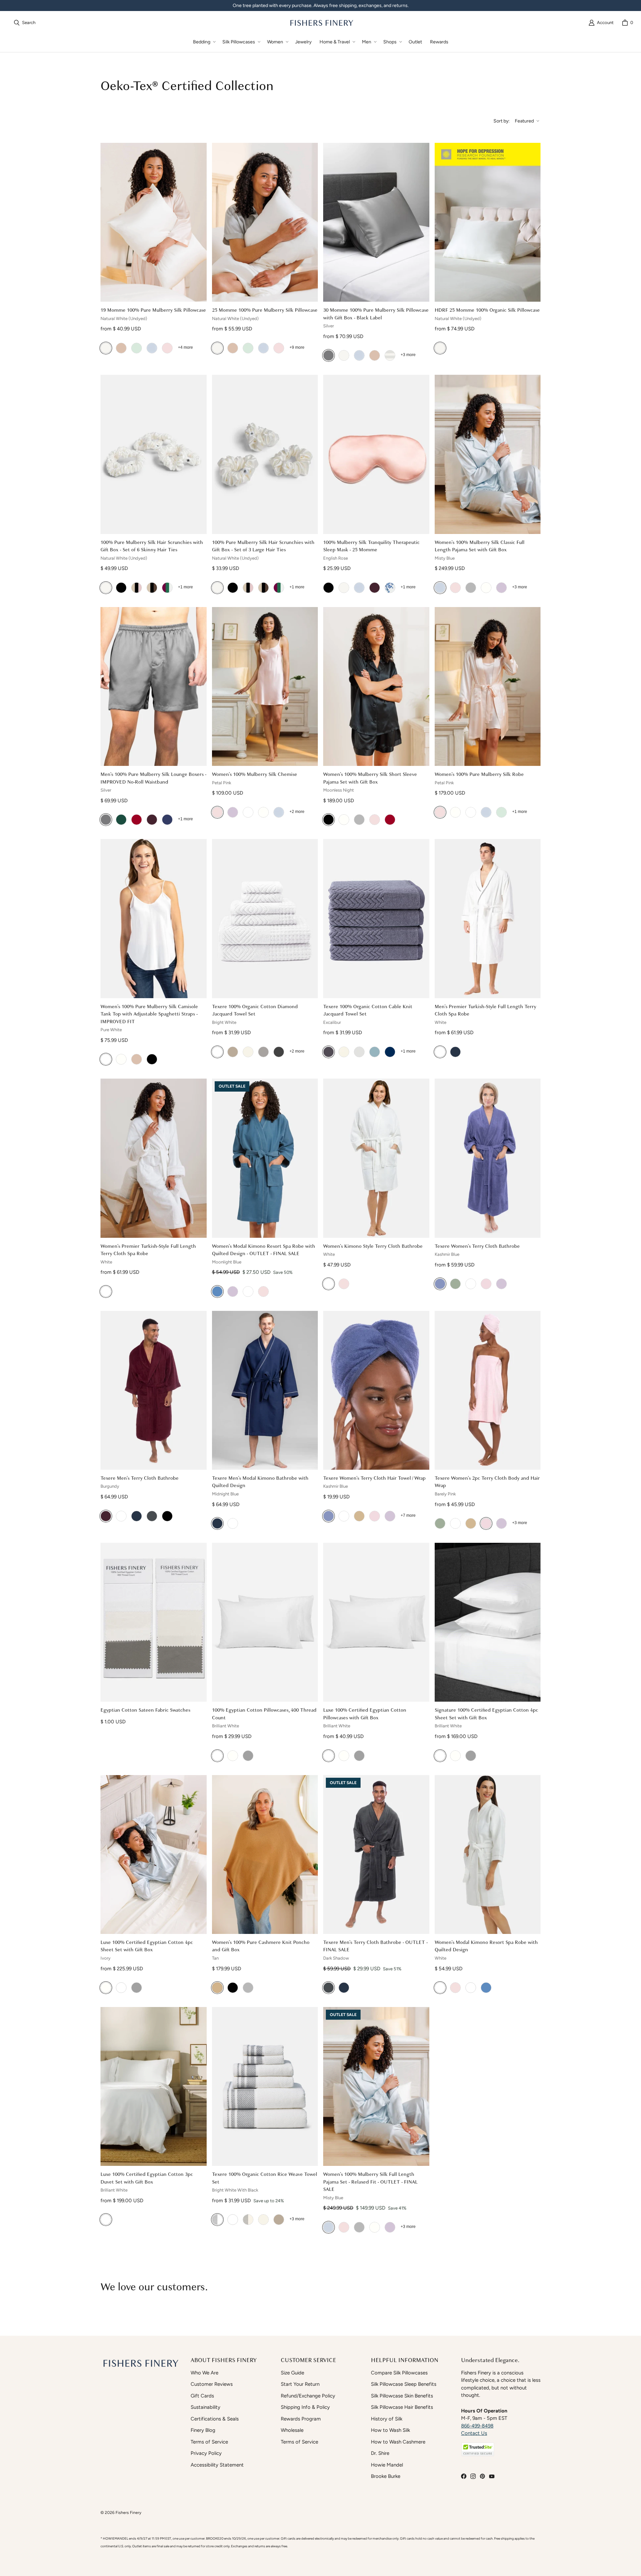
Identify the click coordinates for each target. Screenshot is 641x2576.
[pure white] (106, 1059)
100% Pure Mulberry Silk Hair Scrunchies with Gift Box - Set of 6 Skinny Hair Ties (152, 546)
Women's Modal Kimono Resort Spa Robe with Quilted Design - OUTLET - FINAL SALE (264, 1250)
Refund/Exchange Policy (308, 2396)
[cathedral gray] (263, 1052)
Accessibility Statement (217, 2465)
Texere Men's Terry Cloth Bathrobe (140, 1478)
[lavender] (233, 1292)
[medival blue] (137, 1516)
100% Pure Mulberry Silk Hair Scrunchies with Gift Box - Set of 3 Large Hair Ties (263, 546)
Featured (524, 121)
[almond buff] (359, 1516)
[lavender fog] (501, 588)
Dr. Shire (380, 2453)
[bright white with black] (217, 2220)
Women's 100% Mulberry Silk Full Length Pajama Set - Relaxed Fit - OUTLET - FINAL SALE (370, 2182)
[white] (248, 812)
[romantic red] (390, 820)
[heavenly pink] (263, 1292)
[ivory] (486, 588)
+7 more (408, 1515)
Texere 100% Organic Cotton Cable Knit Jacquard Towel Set (368, 1010)
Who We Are (204, 2373)
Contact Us (474, 2433)
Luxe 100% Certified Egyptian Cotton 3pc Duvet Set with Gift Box (147, 2178)
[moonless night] (329, 820)
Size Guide (292, 2373)
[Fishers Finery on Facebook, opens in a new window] (464, 2476)
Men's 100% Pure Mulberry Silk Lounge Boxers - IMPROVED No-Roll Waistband (153, 778)
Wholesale (292, 2430)
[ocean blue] (167, 820)
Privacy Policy (206, 2453)
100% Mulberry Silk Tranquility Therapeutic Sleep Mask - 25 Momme (371, 546)
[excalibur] (329, 1052)
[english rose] (167, 348)
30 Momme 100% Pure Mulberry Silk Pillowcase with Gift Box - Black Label (376, 314)
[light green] (137, 348)
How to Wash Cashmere (398, 2442)
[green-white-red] (167, 588)
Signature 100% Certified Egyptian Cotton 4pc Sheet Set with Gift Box (486, 1714)
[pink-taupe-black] (137, 588)
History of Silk (387, 2419)
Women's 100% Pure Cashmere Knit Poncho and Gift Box (261, 1946)
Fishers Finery (128, 2512)
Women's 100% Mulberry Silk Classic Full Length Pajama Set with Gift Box (480, 546)
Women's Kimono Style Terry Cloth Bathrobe (373, 1246)
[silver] (329, 355)
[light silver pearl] (471, 588)
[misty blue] (152, 348)
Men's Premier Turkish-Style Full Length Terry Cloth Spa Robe (485, 1010)
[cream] (248, 1052)
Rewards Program (301, 2419)
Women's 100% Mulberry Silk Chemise (255, 774)
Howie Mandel (387, 2465)
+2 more (297, 812)
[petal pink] (455, 588)
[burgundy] (375, 588)
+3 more (408, 355)
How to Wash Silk (390, 2430)
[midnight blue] (455, 1052)
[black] (121, 588)
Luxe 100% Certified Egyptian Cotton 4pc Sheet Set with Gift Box (147, 1946)
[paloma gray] (248, 1756)
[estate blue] (390, 1052)
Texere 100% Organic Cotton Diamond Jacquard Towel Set (255, 1010)
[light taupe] (359, 1052)
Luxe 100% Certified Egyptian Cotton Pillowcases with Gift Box (365, 1714)
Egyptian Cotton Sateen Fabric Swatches (145, 1710)
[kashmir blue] (440, 1284)
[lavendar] (471, 1988)
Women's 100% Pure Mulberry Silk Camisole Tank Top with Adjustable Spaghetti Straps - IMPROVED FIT (149, 1014)
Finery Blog (203, 2430)
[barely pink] (486, 1284)
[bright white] (217, 1052)
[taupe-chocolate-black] (152, 588)
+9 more (297, 347)
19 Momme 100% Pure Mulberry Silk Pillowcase (153, 310)
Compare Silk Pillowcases (399, 2373)
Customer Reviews (212, 2384)
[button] (204, 42)
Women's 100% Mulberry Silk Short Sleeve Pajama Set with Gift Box (370, 778)
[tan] (217, 1988)
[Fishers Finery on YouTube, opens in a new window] (492, 2476)
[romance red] (137, 820)
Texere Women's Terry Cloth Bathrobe (477, 1246)
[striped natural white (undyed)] (390, 355)
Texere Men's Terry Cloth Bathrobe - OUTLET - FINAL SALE (375, 1946)
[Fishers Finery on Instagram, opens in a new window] (473, 2476)
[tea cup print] (390, 588)
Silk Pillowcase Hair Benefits (402, 2407)
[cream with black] (248, 2220)
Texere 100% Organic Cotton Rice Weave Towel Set (265, 2178)
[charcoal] (279, 1052)
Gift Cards (202, 2396)
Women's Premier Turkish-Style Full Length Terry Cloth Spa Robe (148, 1250)
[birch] (344, 1052)
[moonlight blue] (217, 1292)
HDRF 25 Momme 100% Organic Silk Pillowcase (487, 310)
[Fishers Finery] (321, 23)
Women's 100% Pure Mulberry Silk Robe (479, 774)
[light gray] (248, 1988)
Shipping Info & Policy (305, 2407)
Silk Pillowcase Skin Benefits (402, 2396)
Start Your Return (300, 2384)
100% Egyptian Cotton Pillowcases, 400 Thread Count (264, 1714)
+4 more (185, 347)
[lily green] (455, 1284)
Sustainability (205, 2407)
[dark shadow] (152, 1516)
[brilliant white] (217, 1756)
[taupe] (121, 348)
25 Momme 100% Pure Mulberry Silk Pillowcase (265, 310)
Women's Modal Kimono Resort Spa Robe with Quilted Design (486, 1946)
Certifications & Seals (215, 2419)
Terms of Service (209, 2442)
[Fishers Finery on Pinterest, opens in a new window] (482, 2476)
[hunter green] (121, 820)
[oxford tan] (233, 1052)
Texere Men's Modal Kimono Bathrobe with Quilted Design (260, 1482)
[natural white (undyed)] (106, 348)
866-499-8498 (477, 2426)
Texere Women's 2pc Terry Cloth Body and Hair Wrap (487, 1482)
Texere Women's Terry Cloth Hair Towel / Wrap (374, 1478)
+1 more (185, 587)
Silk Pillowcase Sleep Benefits (404, 2384)
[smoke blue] (375, 1052)
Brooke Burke (386, 2476)
